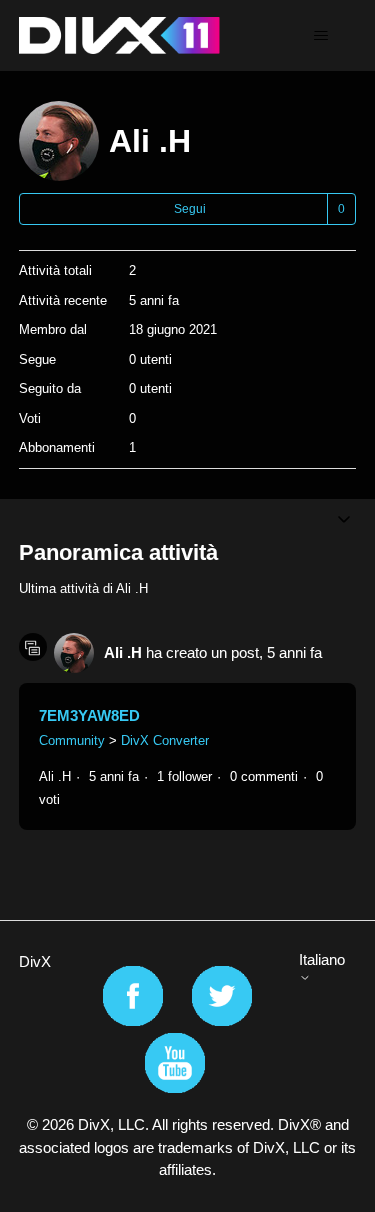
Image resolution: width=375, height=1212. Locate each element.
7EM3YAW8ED (89, 715)
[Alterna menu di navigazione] (320, 36)
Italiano (322, 959)
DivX (35, 961)
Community (72, 740)
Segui (190, 209)
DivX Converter (165, 740)
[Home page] (119, 35)
